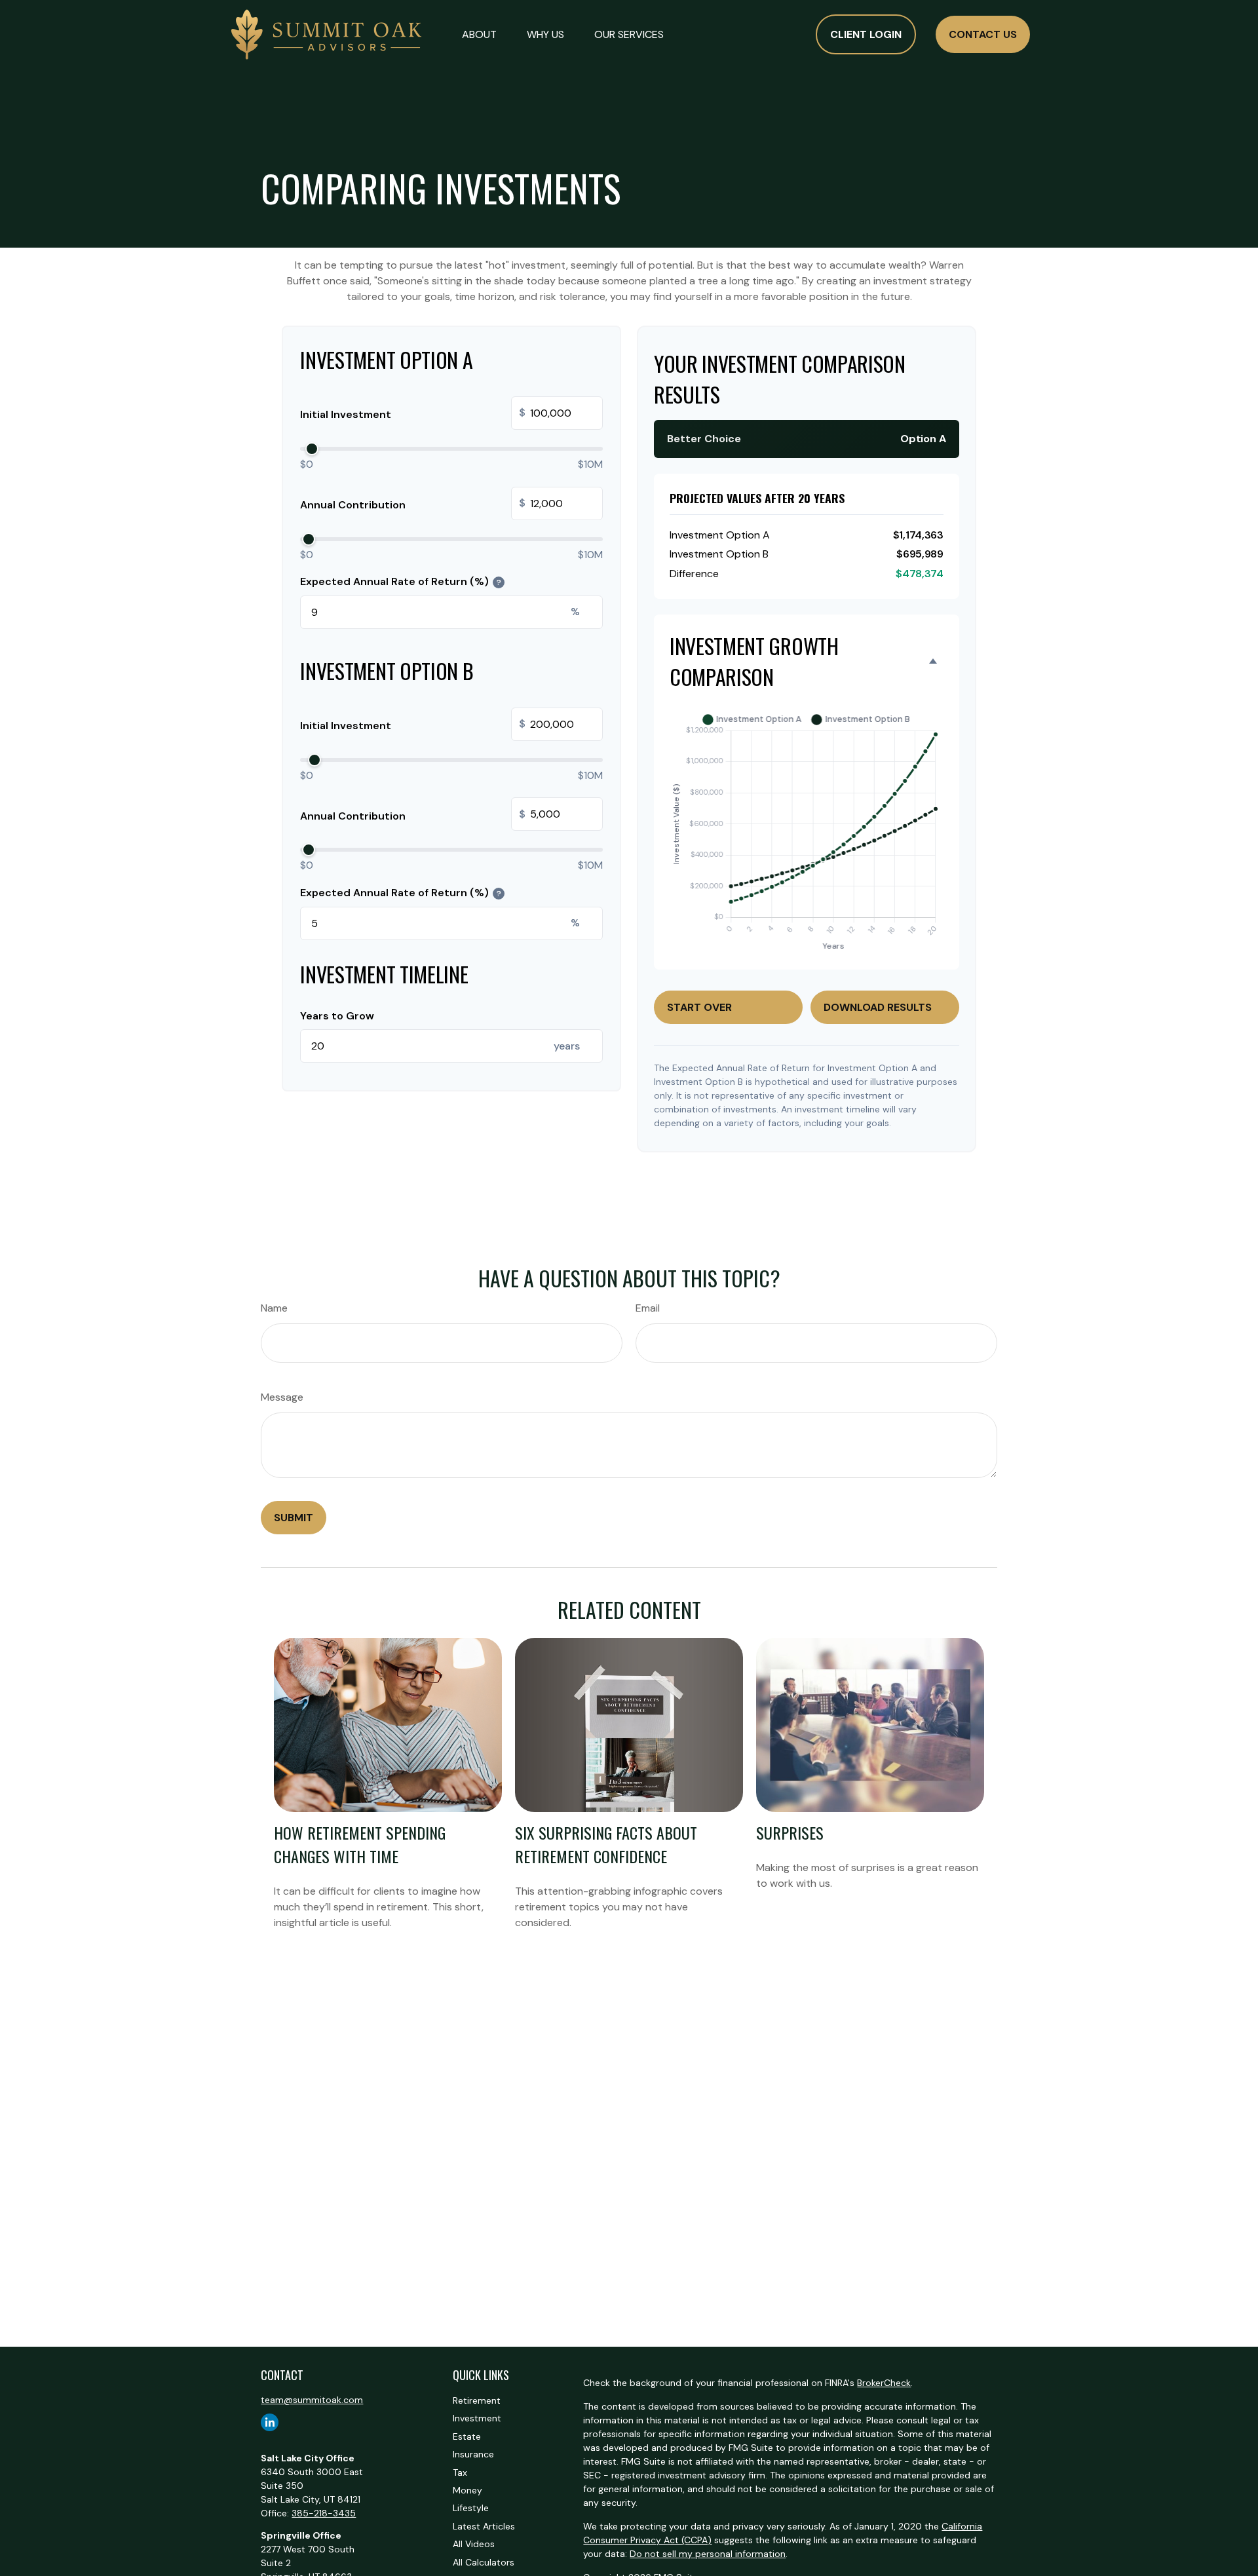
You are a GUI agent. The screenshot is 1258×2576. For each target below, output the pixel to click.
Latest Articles (484, 2526)
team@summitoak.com (312, 2400)
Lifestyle (471, 2508)
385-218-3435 (324, 2513)
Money (467, 2490)
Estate (467, 2436)
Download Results (878, 1007)
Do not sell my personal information (708, 2554)
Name (274, 1308)
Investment (477, 2418)
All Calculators (484, 2562)
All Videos (474, 2544)
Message (282, 1397)
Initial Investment (413, 414)
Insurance (473, 2454)
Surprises (790, 1832)
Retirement (477, 2400)
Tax (460, 2472)
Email (648, 1308)
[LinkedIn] (270, 2422)
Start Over (699, 1007)
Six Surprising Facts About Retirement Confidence (606, 1844)
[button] (479, 34)
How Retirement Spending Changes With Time (360, 1844)
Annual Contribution (413, 504)
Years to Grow (337, 1016)
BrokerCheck (884, 2383)
